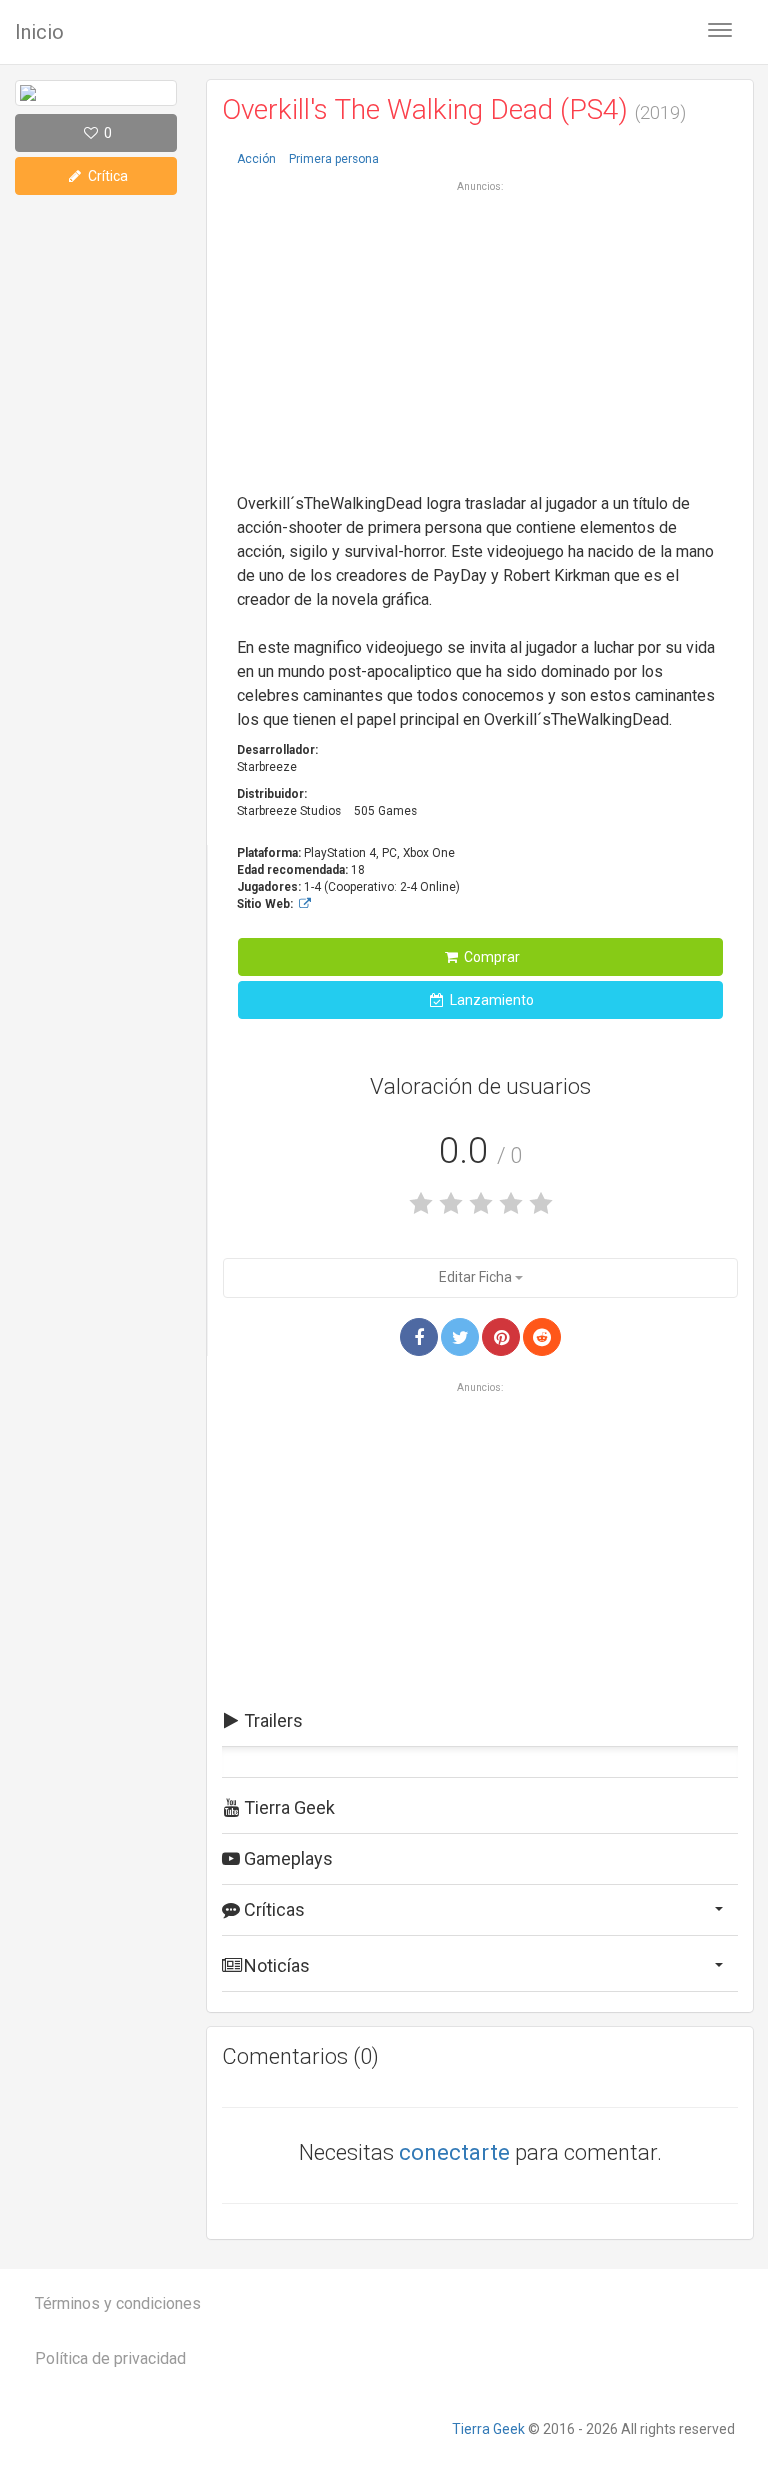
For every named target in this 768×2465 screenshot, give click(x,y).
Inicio (39, 32)
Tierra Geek (488, 2429)
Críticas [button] (272, 1909)
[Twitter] (460, 1337)
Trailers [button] (271, 1720)
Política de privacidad (110, 2358)
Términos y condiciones (118, 2303)
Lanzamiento (490, 1000)
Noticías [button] (275, 1965)
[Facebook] (419, 1337)
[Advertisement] (480, 335)
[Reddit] (542, 1337)
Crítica (106, 176)
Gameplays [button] (286, 1858)
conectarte (454, 2152)
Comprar (490, 957)
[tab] (480, 1721)
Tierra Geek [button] (287, 1807)
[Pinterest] (501, 1337)
